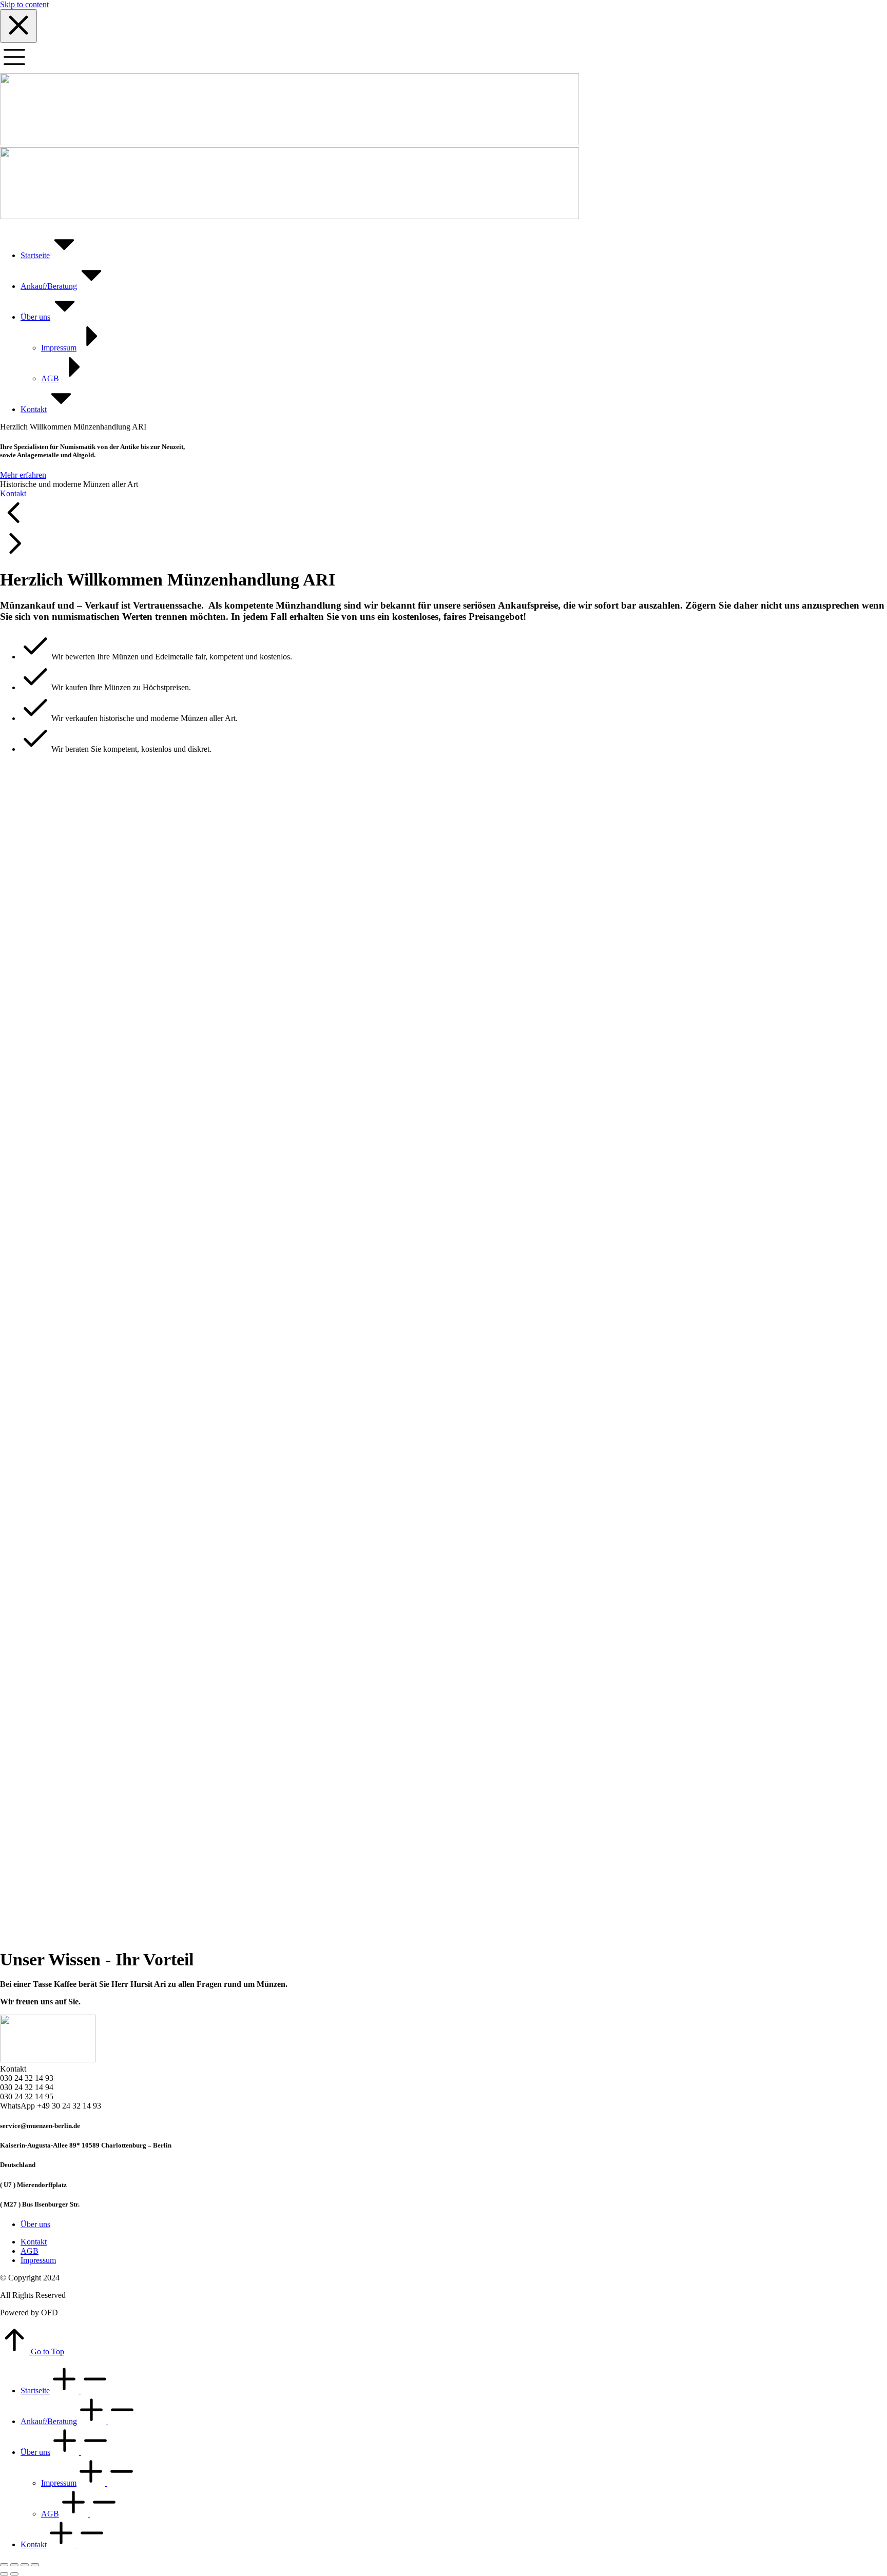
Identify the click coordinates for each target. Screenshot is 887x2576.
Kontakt (13, 493)
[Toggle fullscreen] (25, 2565)
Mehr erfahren (23, 475)
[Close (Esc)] (4, 2565)
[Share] (14, 2565)
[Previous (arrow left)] (4, 2574)
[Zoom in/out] (35, 2565)
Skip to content (24, 4)
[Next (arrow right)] (14, 2574)
